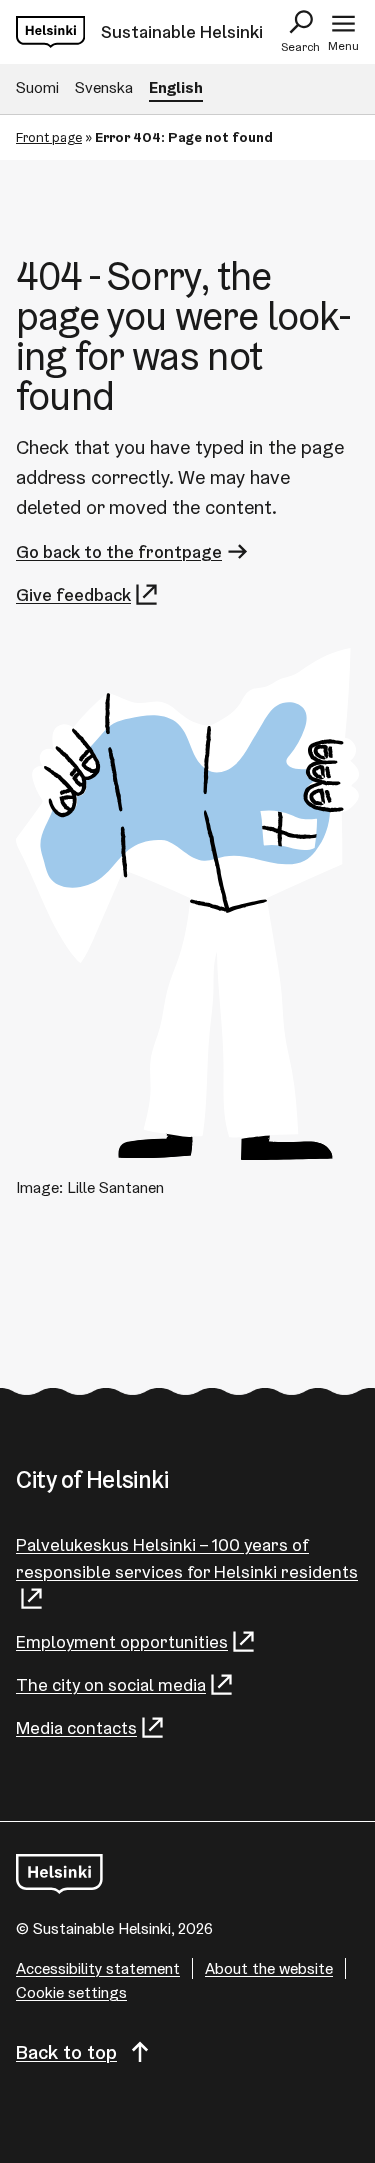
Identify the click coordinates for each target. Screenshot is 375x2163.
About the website (269, 1968)
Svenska (104, 87)
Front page (49, 137)
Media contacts (76, 1727)
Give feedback (73, 594)
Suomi (37, 87)
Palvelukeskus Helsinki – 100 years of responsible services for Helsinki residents (187, 1558)
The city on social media (111, 1684)
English (176, 87)
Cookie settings (71, 1992)
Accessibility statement (98, 1968)
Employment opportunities (122, 1641)
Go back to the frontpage (119, 551)
